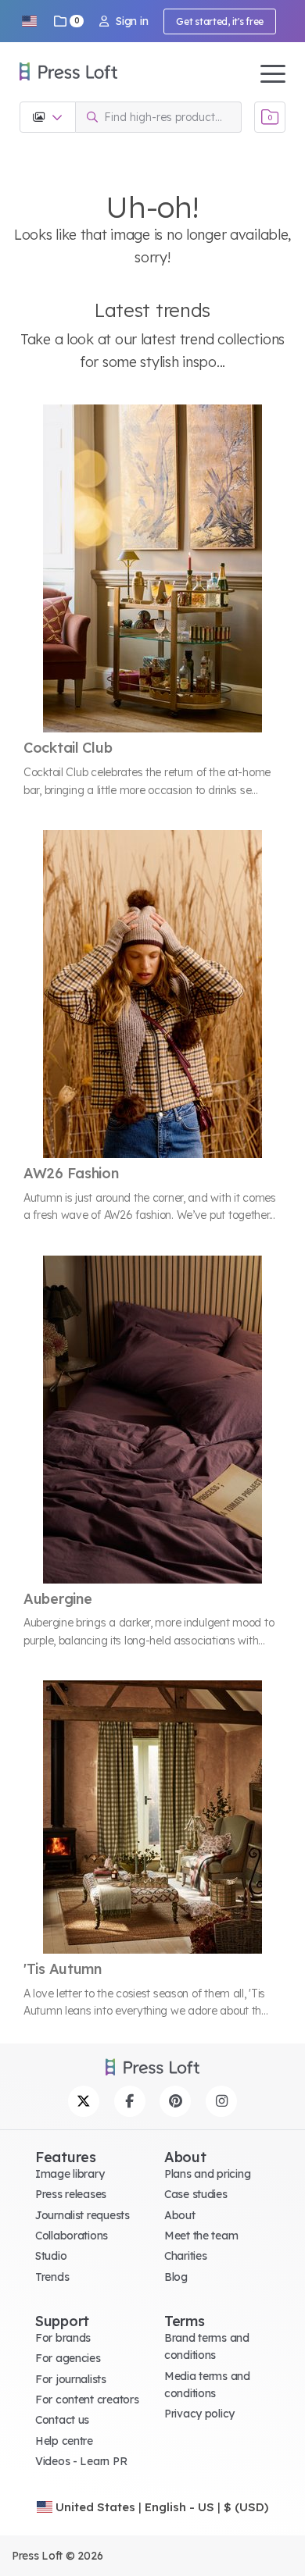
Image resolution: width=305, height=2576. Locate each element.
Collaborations (72, 2236)
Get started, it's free (220, 21)
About (180, 2215)
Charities (185, 2256)
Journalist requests (83, 2215)
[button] (29, 21)
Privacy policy (199, 2414)
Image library (70, 2174)
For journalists (71, 2379)
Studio (51, 2256)
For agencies (68, 2358)
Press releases (71, 2194)
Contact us (62, 2420)
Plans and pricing (207, 2174)
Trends (52, 2277)
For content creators (87, 2400)
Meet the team (201, 2236)
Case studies (196, 2194)
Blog (176, 2277)
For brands (63, 2338)
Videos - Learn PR (81, 2461)
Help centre (64, 2441)
